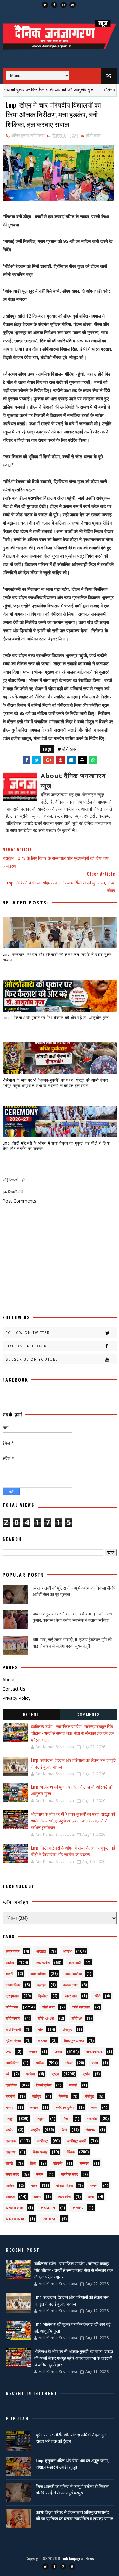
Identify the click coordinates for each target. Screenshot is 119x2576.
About (9, 1680)
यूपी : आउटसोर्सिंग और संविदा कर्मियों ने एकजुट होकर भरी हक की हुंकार (71, 2438)
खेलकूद (67, 2029)
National (15, 2219)
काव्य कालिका (73, 1974)
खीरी (97, 1996)
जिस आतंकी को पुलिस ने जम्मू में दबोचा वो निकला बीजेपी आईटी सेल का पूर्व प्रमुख (75, 1591)
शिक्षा (33, 2163)
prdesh (50, 2219)
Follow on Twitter (28, 1333)
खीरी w (77, 2018)
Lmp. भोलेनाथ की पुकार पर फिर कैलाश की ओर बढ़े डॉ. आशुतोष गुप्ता (56, 1017)
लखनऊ (11, 2141)
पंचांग (95, 2063)
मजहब (34, 2107)
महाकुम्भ (41, 2118)
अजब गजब (13, 1951)
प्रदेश (55, 2074)
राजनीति (92, 2118)
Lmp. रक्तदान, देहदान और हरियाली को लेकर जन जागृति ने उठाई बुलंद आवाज (57, 957)
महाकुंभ (10, 2118)
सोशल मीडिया (65, 2185)
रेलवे (64, 2130)
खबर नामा (71, 1996)
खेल (41, 2029)
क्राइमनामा (12, 1996)
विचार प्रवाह (40, 2152)
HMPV (78, 2208)
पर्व (7, 2074)
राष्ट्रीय (35, 2130)
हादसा (37, 2197)
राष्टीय (10, 2130)
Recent (31, 1714)
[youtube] (73, 5)
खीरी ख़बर (49, 2007)
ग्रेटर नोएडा (13, 2040)
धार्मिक (40, 2063)
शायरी (9, 2163)
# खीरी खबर (67, 749)
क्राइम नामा (70, 1985)
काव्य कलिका (38, 1974)
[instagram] (63, 5)
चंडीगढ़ (43, 2040)
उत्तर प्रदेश (43, 1962)
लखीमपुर (43, 2141)
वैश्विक (71, 2152)
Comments (88, 1714)
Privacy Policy (17, 1698)
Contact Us (14, 1689)
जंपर (9, 2052)
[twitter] (45, 5)
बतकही (73, 2085)
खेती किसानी (13, 2029)
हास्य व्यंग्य (65, 2197)
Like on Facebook (26, 1346)
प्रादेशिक (11, 2085)
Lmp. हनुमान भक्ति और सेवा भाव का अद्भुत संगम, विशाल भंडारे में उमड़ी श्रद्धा (72, 2463)
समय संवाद (12, 2174)
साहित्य (10, 2185)
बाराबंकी (10, 2096)
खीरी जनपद (13, 2018)
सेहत (34, 2185)
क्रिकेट (43, 1996)
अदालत (41, 1951)
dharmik (14, 2208)
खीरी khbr (46, 2018)
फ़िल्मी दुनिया (44, 2085)
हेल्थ (91, 2197)
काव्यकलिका (13, 1985)
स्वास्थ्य (10, 2197)
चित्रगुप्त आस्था (74, 2040)
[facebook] (54, 5)
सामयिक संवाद (69, 2174)
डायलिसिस (12, 2063)
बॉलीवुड (89, 2096)
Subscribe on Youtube (32, 1359)
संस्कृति (58, 2163)
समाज (40, 2174)
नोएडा (69, 2063)
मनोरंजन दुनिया (65, 2107)
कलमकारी (75, 1962)
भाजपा (9, 2107)
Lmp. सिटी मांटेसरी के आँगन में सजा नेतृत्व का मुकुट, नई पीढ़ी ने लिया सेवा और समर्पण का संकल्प (56, 1146)
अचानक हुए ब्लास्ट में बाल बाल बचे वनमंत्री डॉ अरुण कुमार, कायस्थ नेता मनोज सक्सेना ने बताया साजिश (73, 1617)
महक (94, 2107)
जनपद (59, 2052)
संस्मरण (84, 2163)
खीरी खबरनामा (81, 2007)
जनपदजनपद (94, 2052)
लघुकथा (10, 2152)
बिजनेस (63, 2096)
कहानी (9, 1974)
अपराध (67, 1951)
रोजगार (91, 2130)
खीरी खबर (93, 135)
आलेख (10, 1962)
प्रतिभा (30, 2074)
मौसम (66, 2118)
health (48, 2208)
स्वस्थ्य (94, 2185)
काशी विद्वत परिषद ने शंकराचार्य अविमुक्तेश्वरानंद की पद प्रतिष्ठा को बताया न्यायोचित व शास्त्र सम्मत (75, 2515)
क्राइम (42, 1985)
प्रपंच (86, 2074)
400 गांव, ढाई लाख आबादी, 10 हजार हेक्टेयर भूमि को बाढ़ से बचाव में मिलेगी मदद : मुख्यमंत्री (72, 1642)
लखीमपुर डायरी (77, 2141)
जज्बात (33, 2052)
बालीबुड (37, 2096)
